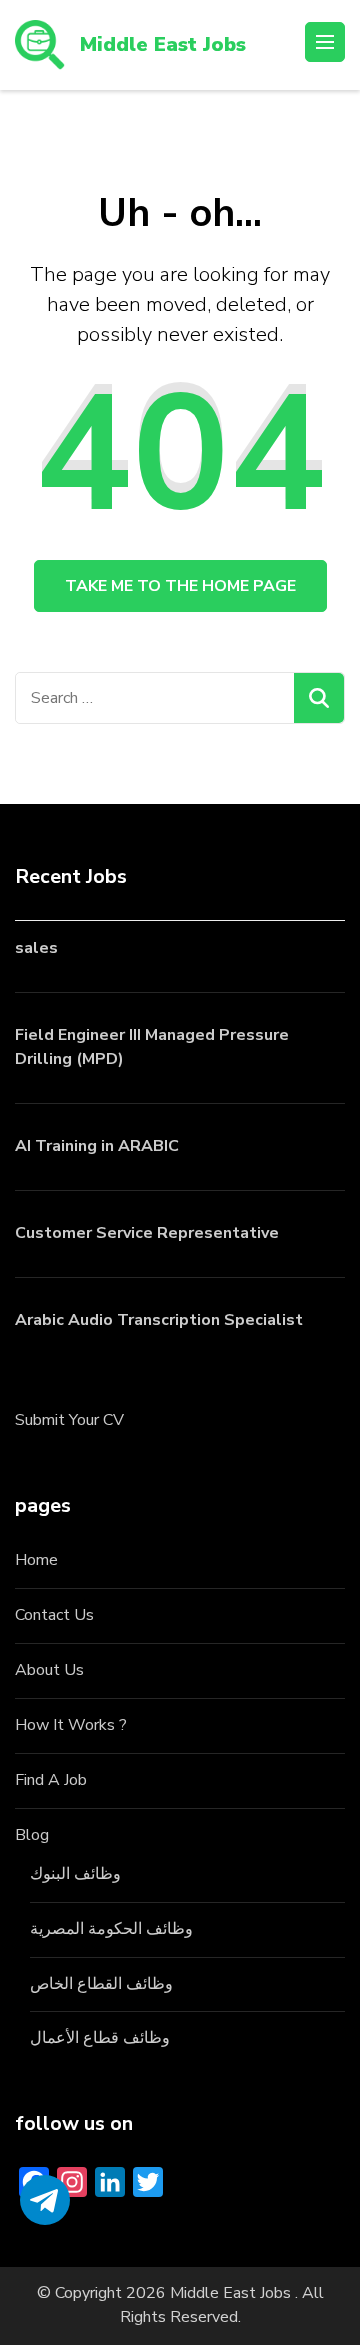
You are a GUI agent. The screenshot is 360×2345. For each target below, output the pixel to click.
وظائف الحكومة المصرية (111, 1929)
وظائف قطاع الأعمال (100, 2038)
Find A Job (51, 1780)
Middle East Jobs (163, 44)
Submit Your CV (69, 1420)
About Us (49, 1670)
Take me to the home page (180, 586)
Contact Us (54, 1615)
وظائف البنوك (75, 1874)
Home (36, 1560)
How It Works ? (71, 1725)
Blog (32, 1835)
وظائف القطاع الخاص (101, 1984)
